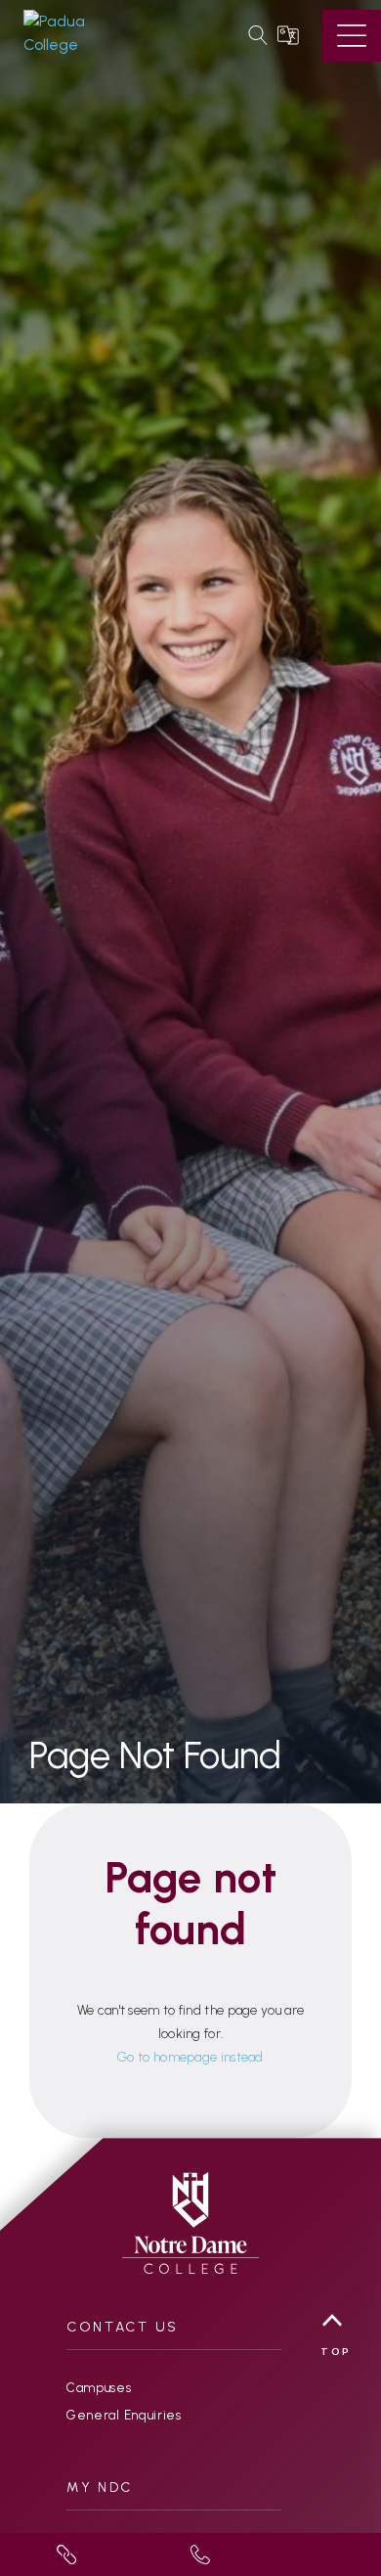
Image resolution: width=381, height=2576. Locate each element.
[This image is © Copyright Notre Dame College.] (190, 2221)
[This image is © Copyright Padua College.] (82, 33)
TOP (336, 2351)
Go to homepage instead (190, 2057)
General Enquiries (124, 2415)
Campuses (99, 2388)
